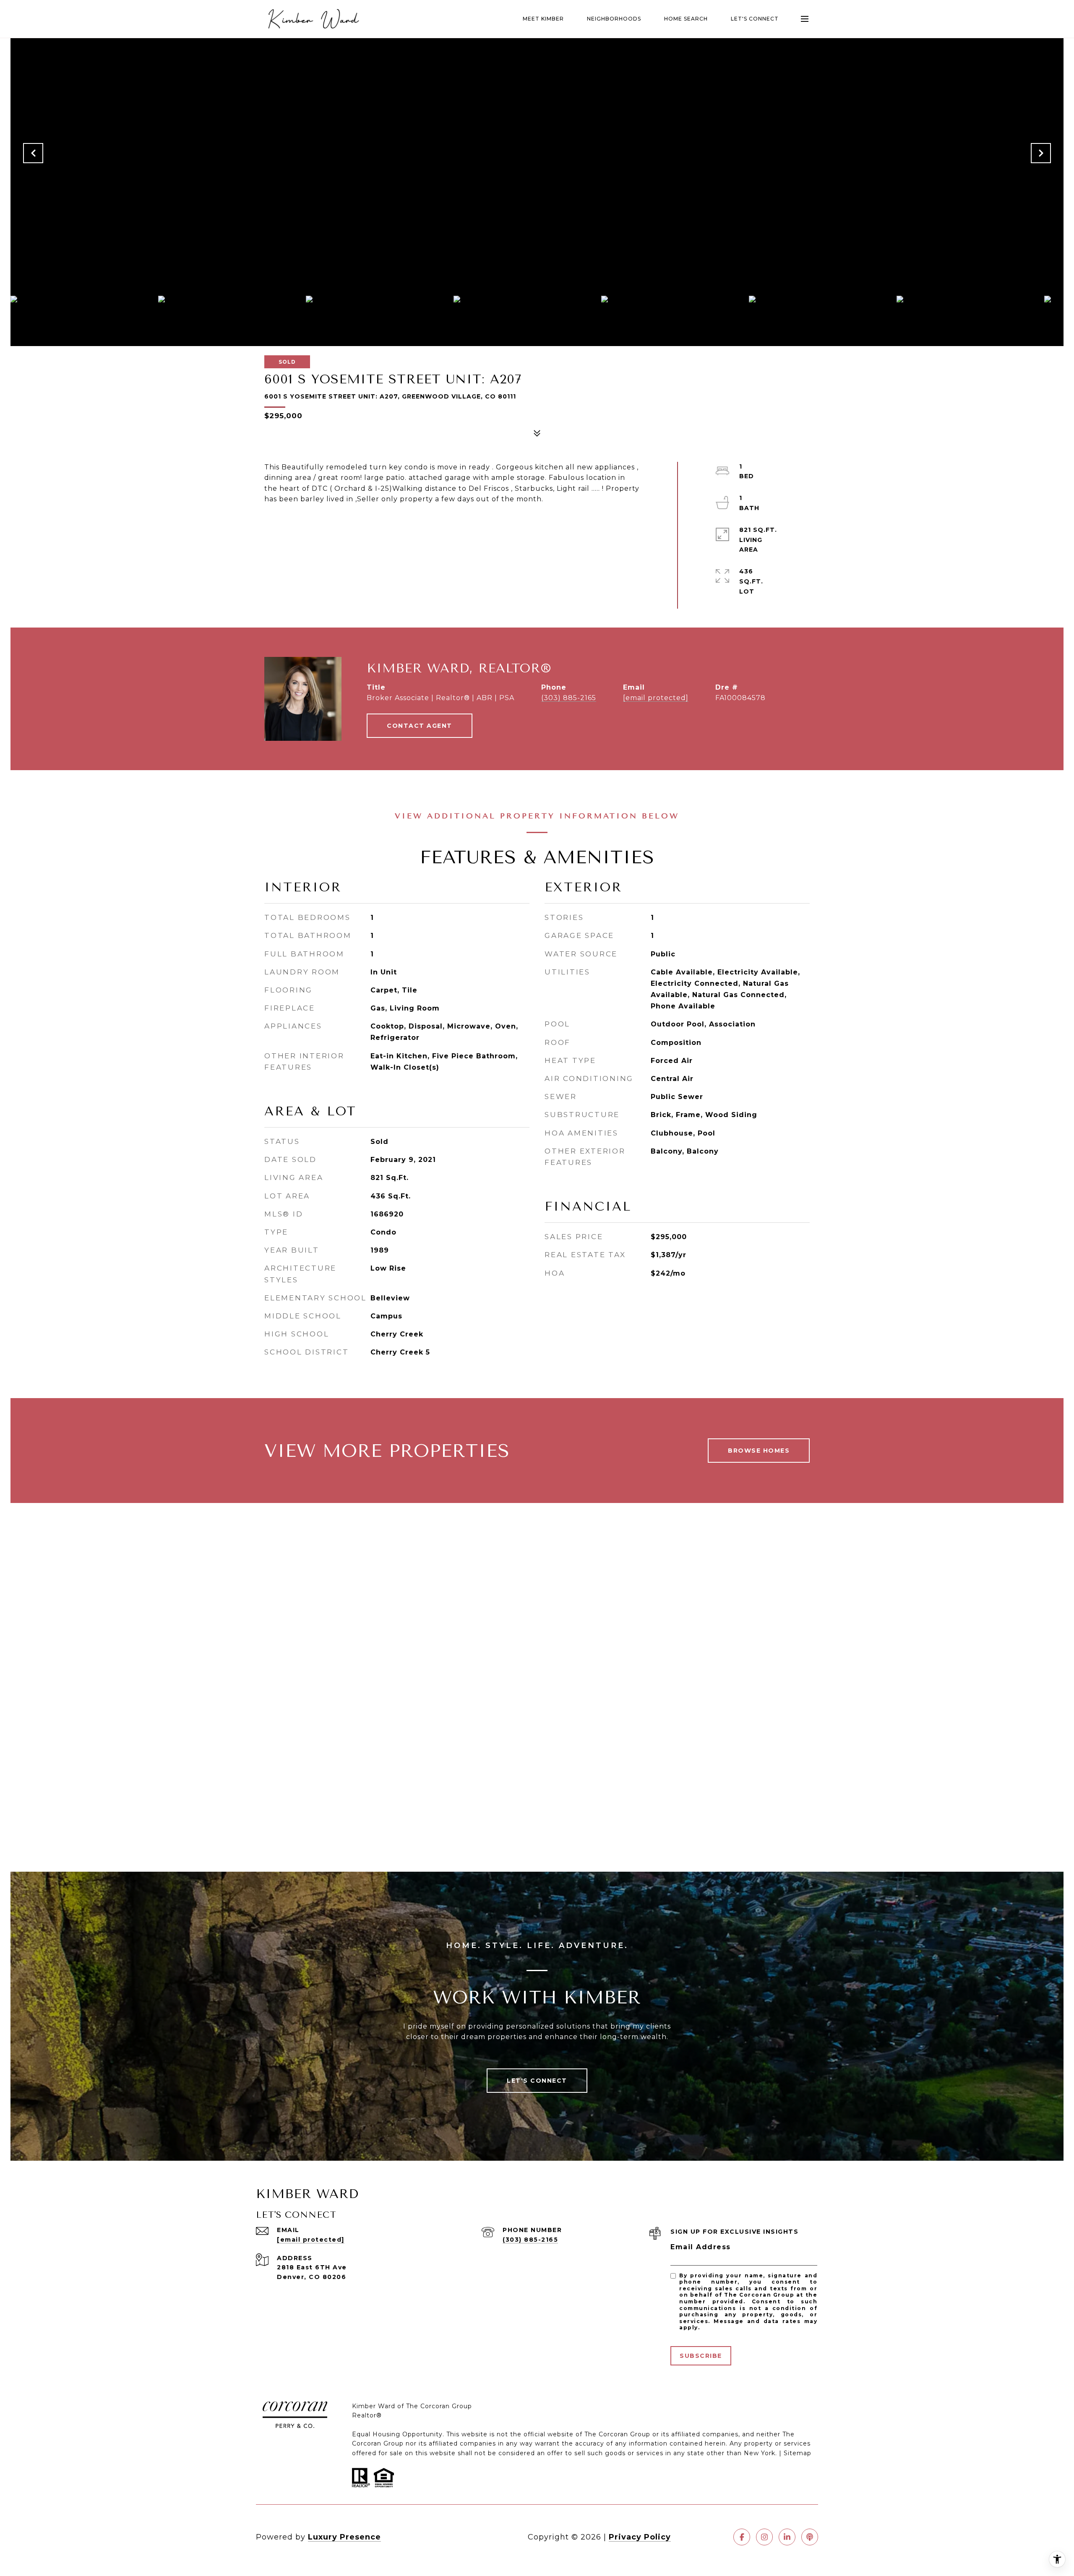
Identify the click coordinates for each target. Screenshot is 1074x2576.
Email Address (701, 2247)
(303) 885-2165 (569, 698)
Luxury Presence (344, 2537)
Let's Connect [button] (537, 2081)
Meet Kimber (543, 19)
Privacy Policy (640, 2537)
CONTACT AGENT (420, 726)
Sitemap (798, 2453)
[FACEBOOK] (742, 2537)
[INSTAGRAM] (764, 2537)
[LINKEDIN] (787, 2537)
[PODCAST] (810, 2537)
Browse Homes (759, 1451)
